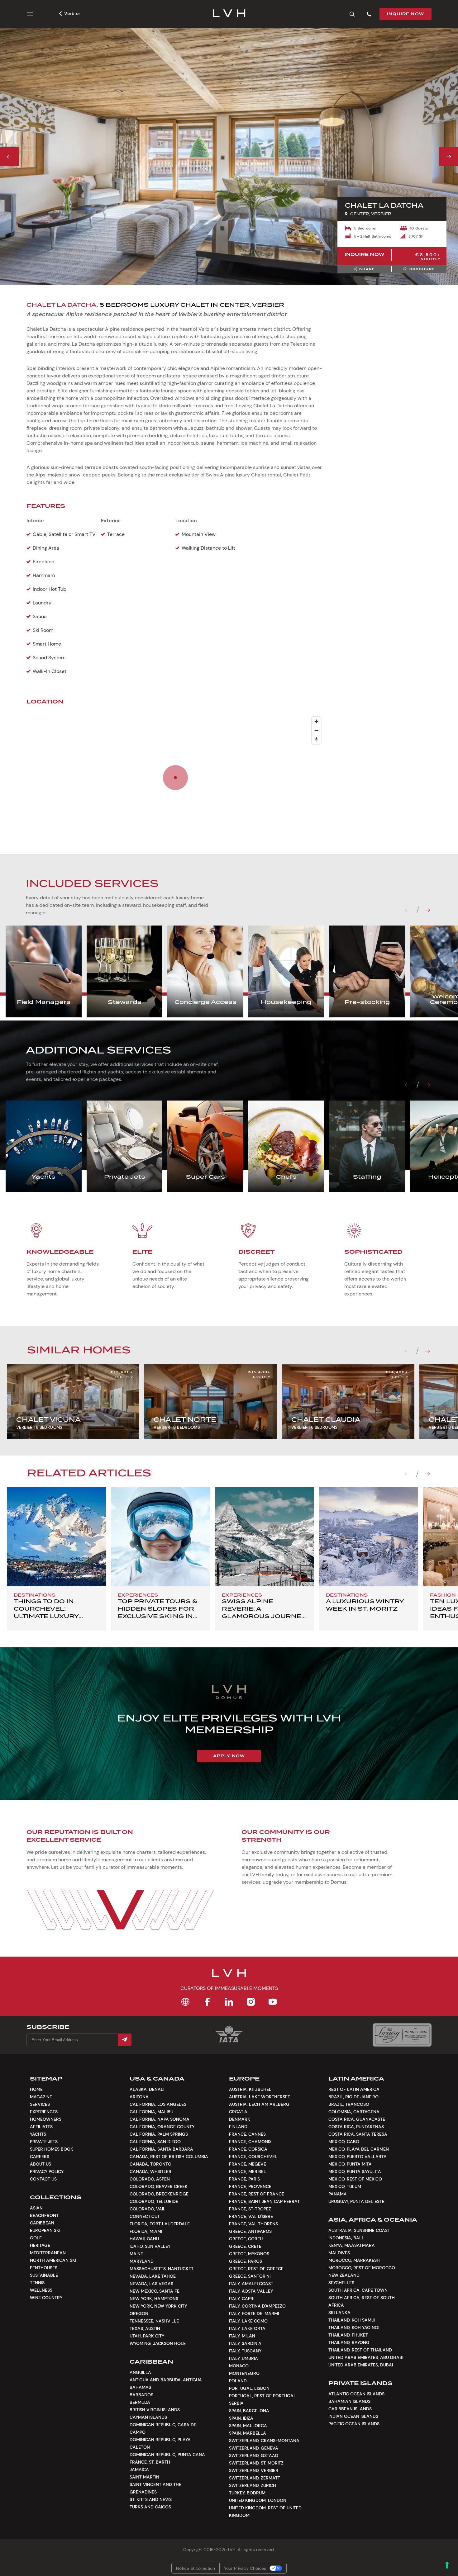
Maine (136, 2254)
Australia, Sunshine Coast (359, 2230)
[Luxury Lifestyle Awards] (402, 2035)
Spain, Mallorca (248, 2426)
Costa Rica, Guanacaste (357, 2119)
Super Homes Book (52, 2149)
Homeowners (46, 2119)
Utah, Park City (147, 2336)
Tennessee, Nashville (154, 2321)
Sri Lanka (339, 2313)
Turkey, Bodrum (247, 2493)
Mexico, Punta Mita (350, 2164)
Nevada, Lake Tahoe (153, 2276)
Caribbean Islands (350, 2409)
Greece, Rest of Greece (256, 2269)
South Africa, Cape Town (358, 2290)
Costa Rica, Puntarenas (356, 2127)
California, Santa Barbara (161, 2149)
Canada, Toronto (150, 2164)
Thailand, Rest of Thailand (360, 2350)
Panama (338, 2194)
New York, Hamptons (154, 2299)
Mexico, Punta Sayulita (355, 2171)
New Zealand (344, 2275)
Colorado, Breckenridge (159, 2194)
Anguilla (140, 2372)
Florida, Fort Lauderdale (160, 2224)
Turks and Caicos (150, 2507)
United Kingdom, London (258, 2500)
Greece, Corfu (246, 2239)
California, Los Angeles (158, 2104)
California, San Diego (155, 2142)
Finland (238, 2127)
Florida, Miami (146, 2231)
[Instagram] (251, 2002)
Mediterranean (48, 2253)
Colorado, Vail (148, 2209)
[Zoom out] (316, 730)
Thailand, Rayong (349, 2342)
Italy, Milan (242, 2336)
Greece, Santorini (250, 2276)
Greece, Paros (246, 2261)
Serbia (236, 2403)
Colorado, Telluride (154, 2201)
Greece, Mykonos (249, 2254)
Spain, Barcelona (249, 2411)
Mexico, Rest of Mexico (355, 2179)
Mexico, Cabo (344, 2142)
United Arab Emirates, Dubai (361, 2365)
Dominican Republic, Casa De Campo (163, 2428)
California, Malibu (151, 2112)
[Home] (185, 2002)
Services (40, 2104)
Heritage (40, 2245)
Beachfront (44, 2215)
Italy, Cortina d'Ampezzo (257, 2306)
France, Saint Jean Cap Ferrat (264, 2201)
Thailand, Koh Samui (352, 2320)
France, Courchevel (253, 2157)
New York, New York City (158, 2306)
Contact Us (43, 2179)
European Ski (45, 2230)
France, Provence (250, 2186)
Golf (36, 2238)
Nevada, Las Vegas (151, 2284)
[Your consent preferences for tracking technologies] (447, 2565)
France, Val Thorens (253, 2224)
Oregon (139, 2313)
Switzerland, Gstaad (254, 2455)
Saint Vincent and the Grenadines (155, 2488)
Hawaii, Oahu (144, 2239)
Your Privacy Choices (245, 2568)
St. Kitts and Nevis (151, 2499)
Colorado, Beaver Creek (159, 2186)
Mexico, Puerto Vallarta (358, 2157)
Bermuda (140, 2402)
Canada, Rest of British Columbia (169, 2157)
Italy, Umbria (243, 2358)
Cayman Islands (148, 2417)
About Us (41, 2164)
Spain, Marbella (248, 2433)
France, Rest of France (257, 2194)
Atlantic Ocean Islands (356, 2394)
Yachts (38, 2134)
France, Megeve (248, 2164)
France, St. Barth (150, 2462)
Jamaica (139, 2469)
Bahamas (140, 2387)
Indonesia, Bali (346, 2238)
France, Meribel (248, 2171)
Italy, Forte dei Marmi (254, 2313)
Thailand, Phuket (348, 2335)
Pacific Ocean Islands (354, 2424)
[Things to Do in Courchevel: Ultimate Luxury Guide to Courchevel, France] (56, 1537)
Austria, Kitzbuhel (250, 2089)
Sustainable (44, 2275)
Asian (36, 2208)
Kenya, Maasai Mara (352, 2245)
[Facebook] (207, 2002)
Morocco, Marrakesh (354, 2260)
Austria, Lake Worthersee (260, 2097)
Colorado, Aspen (150, 2179)
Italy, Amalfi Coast (251, 2284)
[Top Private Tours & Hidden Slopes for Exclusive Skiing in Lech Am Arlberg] (160, 1537)
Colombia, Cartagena (354, 2112)
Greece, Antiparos (250, 2231)
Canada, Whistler (150, 2171)
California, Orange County (162, 2127)
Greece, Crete (245, 2246)
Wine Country (46, 2298)
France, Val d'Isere (251, 2216)
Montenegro (244, 2373)
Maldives (339, 2253)
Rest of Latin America (354, 2089)
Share (367, 269)
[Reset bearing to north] (316, 739)
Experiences (44, 2112)
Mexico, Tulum (345, 2186)
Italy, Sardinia (245, 2343)
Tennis (37, 2283)
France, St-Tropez (250, 2209)
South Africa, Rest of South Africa (362, 2301)
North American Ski (53, 2260)
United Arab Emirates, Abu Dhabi (366, 2357)
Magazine (41, 2097)
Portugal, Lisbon (249, 2388)
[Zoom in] (316, 721)
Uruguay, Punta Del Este (356, 2201)
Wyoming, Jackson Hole (158, 2343)
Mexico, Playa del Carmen (359, 2149)
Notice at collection (196, 2568)
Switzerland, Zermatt (255, 2478)
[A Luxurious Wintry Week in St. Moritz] (369, 1537)
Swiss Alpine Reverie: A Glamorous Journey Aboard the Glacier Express (264, 1616)
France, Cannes (247, 2134)
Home (36, 2089)
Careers (40, 2157)
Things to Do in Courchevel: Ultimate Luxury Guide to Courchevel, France (56, 1616)
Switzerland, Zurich (253, 2485)
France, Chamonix (250, 2142)
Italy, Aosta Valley (251, 2291)
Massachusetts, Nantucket (162, 2269)
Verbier (72, 13)
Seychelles (341, 2283)
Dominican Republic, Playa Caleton (160, 2443)
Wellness (41, 2290)
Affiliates (41, 2127)
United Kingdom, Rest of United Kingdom (265, 2512)
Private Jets (44, 2142)
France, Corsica (248, 2149)
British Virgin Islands (155, 2410)
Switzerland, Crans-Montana (264, 2441)
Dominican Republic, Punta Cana (167, 2455)
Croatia (238, 2112)
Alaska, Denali (147, 2089)
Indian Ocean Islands (353, 2416)
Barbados (141, 2395)
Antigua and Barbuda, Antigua (166, 2380)
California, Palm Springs (159, 2134)
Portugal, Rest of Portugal (262, 2396)
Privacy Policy (47, 2171)
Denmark (240, 2119)
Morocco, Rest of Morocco (362, 2268)
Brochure (422, 269)
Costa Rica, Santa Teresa (358, 2134)
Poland (238, 2381)
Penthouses (44, 2268)
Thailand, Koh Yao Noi (354, 2327)
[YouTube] (273, 2002)
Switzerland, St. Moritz (256, 2463)
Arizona (139, 2097)
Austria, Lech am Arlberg (259, 2104)
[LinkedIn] (229, 2002)
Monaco (239, 2366)
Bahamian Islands (349, 2401)
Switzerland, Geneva (254, 2448)
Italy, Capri (242, 2299)
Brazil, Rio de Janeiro (353, 2097)
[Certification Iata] (229, 2042)
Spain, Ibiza (241, 2418)
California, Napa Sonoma (160, 2119)
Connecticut (145, 2216)
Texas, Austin (145, 2328)
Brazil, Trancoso (349, 2104)
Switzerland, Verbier (254, 2470)
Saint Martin (144, 2477)
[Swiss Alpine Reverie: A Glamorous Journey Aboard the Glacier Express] (265, 1537)
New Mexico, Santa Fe (155, 2291)
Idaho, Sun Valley (150, 2246)
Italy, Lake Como (248, 2321)
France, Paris (244, 2179)
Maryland (142, 2261)
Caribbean (42, 2223)
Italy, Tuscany (245, 2351)
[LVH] (229, 14)
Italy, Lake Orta (247, 2328)
